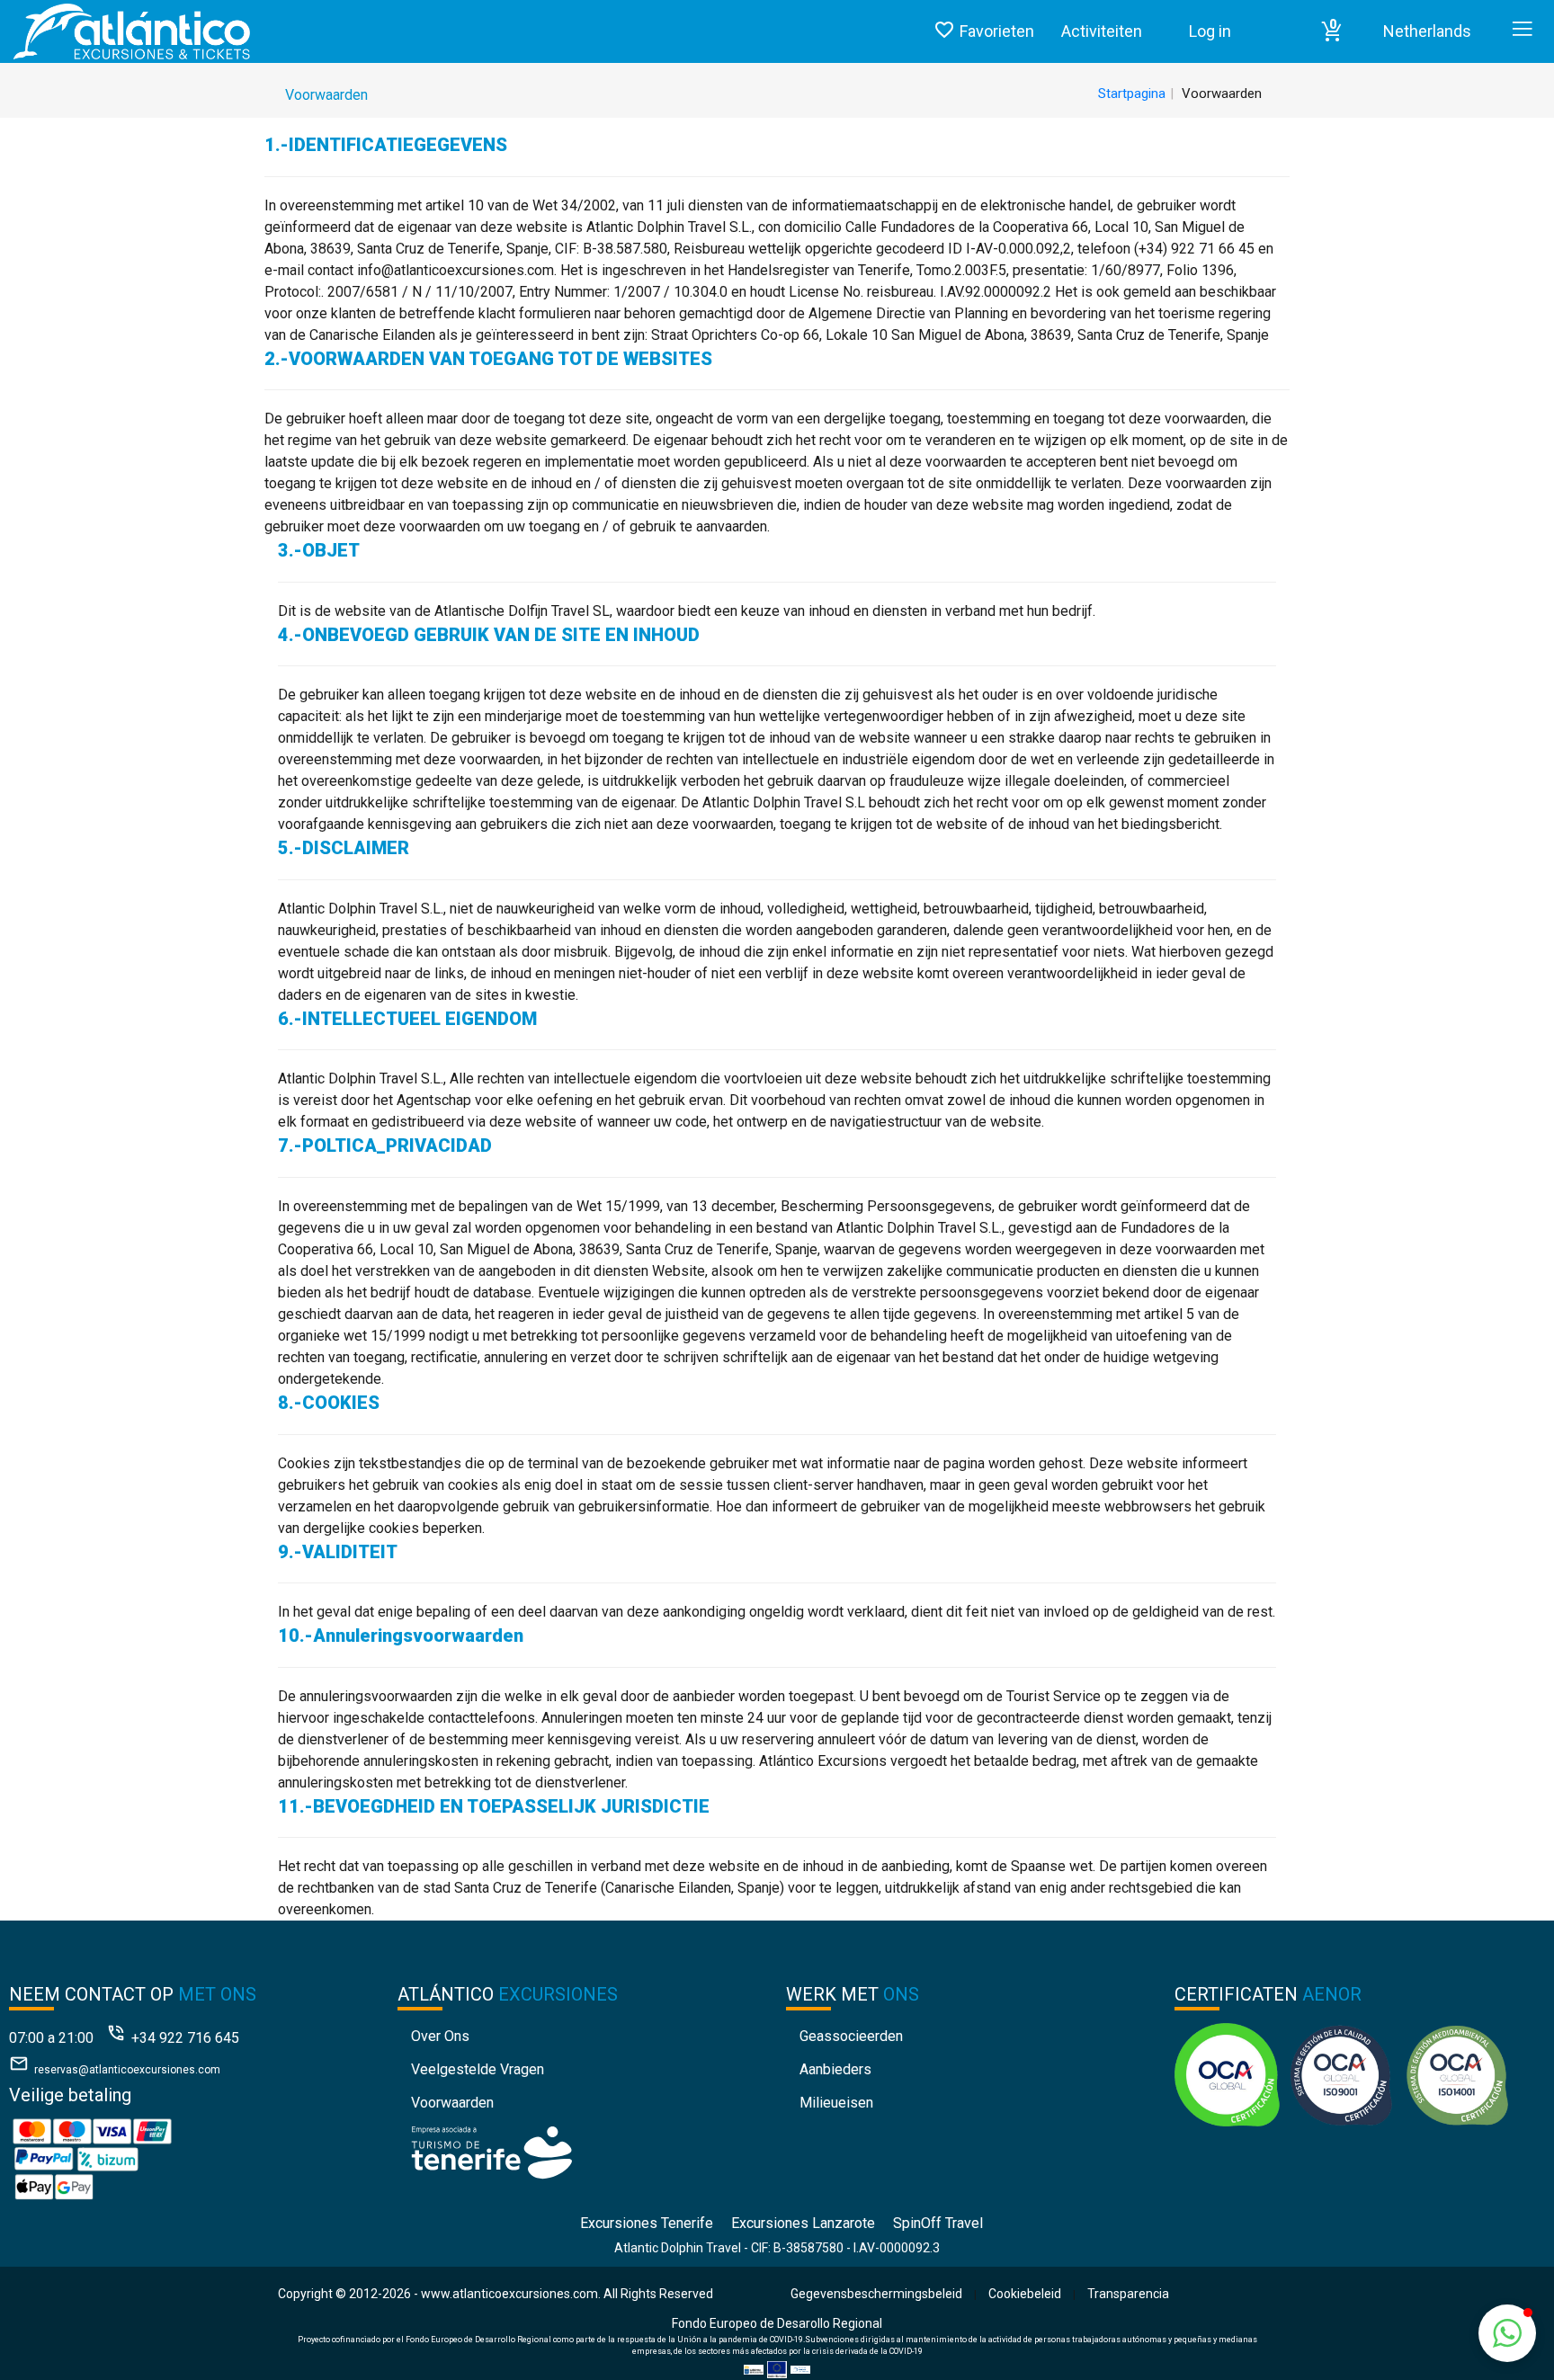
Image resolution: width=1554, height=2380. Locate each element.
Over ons (440, 2036)
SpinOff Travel (938, 2223)
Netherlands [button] (1427, 31)
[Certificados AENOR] (1341, 2074)
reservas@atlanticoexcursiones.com (127, 2070)
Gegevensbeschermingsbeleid (876, 2294)
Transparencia (1128, 2294)
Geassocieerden (851, 2036)
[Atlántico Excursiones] (125, 31)
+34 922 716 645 (185, 2038)
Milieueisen (836, 2103)
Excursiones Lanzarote (803, 2223)
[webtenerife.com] (491, 2151)
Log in (1210, 31)
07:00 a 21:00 (51, 2038)
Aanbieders (835, 2069)
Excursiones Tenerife (647, 2223)
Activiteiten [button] (1102, 31)
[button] (1332, 31)
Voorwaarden (452, 2103)
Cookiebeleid (1025, 2294)
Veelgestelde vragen (478, 2069)
